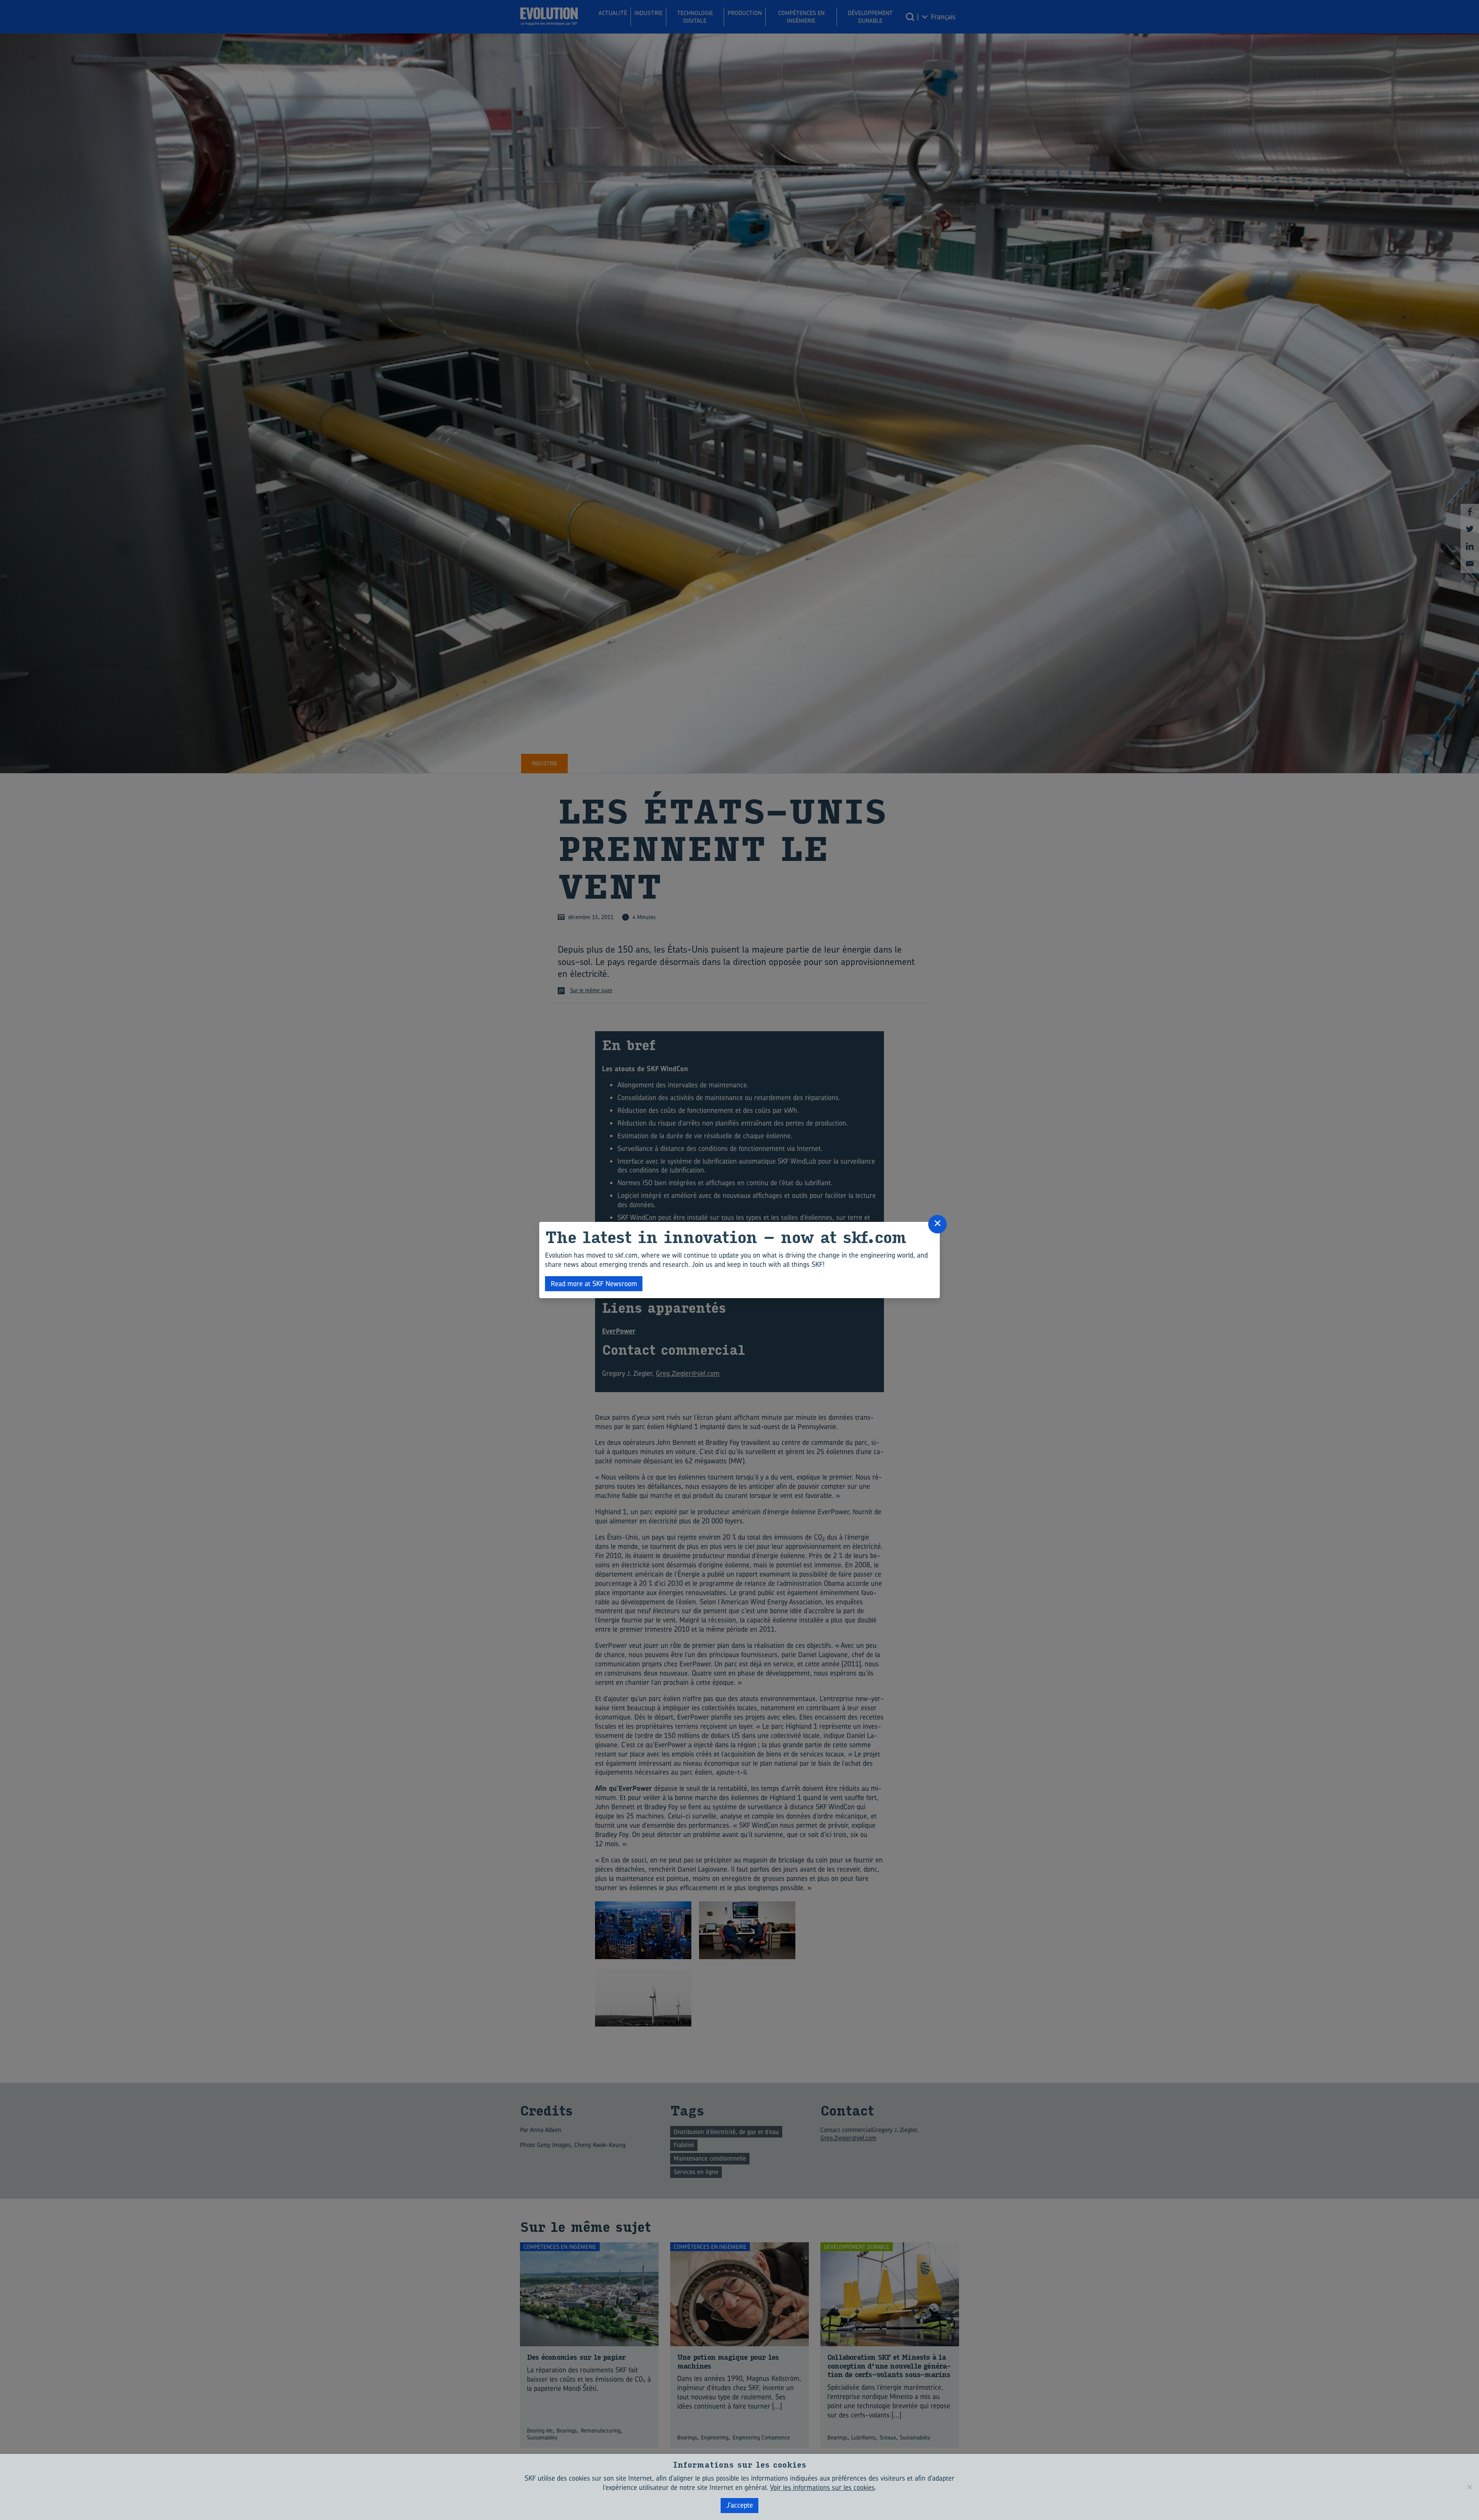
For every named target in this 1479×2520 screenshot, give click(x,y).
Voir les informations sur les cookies (822, 2487)
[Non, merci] (1469, 2487)
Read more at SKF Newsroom (594, 1284)
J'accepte (740, 2505)
